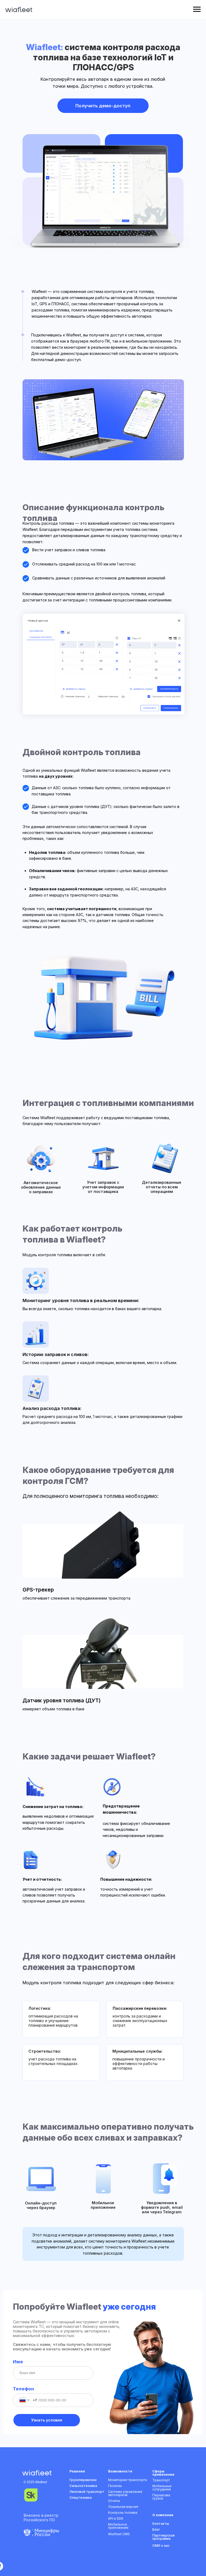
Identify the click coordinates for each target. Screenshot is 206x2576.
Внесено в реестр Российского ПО (41, 2518)
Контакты (161, 2524)
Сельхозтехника (83, 2486)
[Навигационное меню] (197, 9)
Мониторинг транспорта (128, 2480)
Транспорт (161, 2480)
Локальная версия (123, 2507)
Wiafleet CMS (119, 2534)
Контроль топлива (123, 2513)
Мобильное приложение (118, 2526)
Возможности (120, 2471)
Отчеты (114, 2501)
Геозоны (115, 2486)
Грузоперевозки (83, 2480)
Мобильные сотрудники (162, 2488)
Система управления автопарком (125, 2493)
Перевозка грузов (161, 2497)
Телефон (23, 2389)
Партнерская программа (163, 2537)
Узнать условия (47, 2420)
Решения (77, 2471)
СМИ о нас (161, 2546)
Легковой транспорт (87, 2492)
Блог (156, 2529)
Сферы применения (163, 2473)
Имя (18, 2362)
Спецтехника (81, 2498)
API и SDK (116, 2518)
